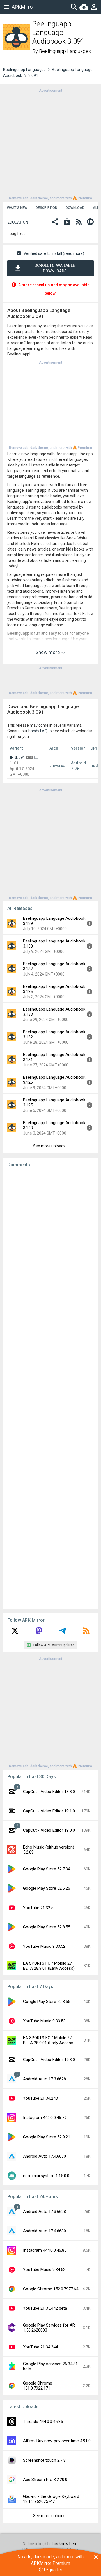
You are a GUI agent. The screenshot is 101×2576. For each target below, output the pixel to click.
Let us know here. (63, 2544)
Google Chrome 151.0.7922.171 (38, 2386)
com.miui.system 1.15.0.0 (46, 2176)
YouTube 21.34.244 (40, 2347)
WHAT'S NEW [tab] (17, 208)
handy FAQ (38, 731)
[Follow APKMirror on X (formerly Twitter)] (15, 1633)
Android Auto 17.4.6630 (44, 2156)
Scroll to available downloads (55, 268)
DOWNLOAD (75, 208)
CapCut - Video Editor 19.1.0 (49, 1811)
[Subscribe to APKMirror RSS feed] (86, 1633)
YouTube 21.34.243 (40, 2098)
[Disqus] (50, 1388)
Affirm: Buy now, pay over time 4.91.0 (57, 2441)
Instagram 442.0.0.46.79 (45, 2118)
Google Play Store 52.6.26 (47, 1888)
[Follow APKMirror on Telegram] (63, 1633)
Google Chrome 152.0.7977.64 (51, 2289)
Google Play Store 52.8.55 (47, 1927)
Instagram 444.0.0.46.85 (45, 2250)
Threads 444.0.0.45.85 (43, 2422)
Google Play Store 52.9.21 (47, 2137)
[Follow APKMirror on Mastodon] (39, 1633)
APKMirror (23, 7)
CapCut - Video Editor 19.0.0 (49, 1830)
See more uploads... (50, 1146)
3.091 (20, 757)
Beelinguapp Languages (65, 51)
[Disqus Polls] (52, 1242)
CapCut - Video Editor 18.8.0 (49, 1792)
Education (18, 222)
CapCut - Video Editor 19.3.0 (49, 2060)
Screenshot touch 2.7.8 (44, 2460)
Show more (48, 652)
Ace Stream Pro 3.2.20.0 (45, 2480)
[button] (55, 222)
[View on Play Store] (67, 222)
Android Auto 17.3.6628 (44, 2079)
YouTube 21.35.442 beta (45, 2308)
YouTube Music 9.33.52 (44, 1946)
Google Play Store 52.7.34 (47, 1869)
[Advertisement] (50, 144)
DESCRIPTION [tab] (46, 208)
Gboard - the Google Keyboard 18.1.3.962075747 (51, 2499)
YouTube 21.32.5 (38, 1908)
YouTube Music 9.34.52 (44, 2270)
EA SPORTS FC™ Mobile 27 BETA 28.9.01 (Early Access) (49, 1966)
